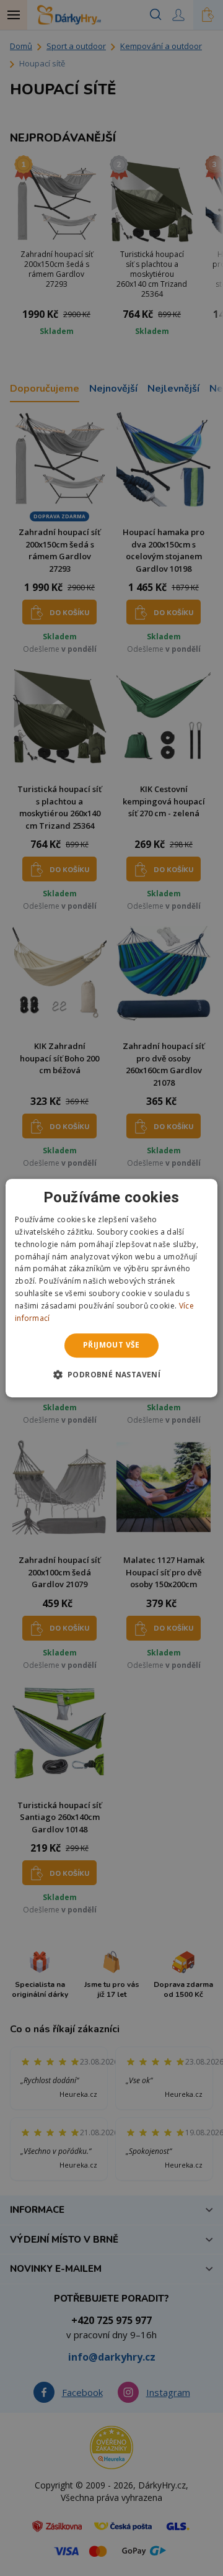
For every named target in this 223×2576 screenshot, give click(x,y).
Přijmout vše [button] (111, 1345)
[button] (112, 1374)
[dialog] (111, 1288)
